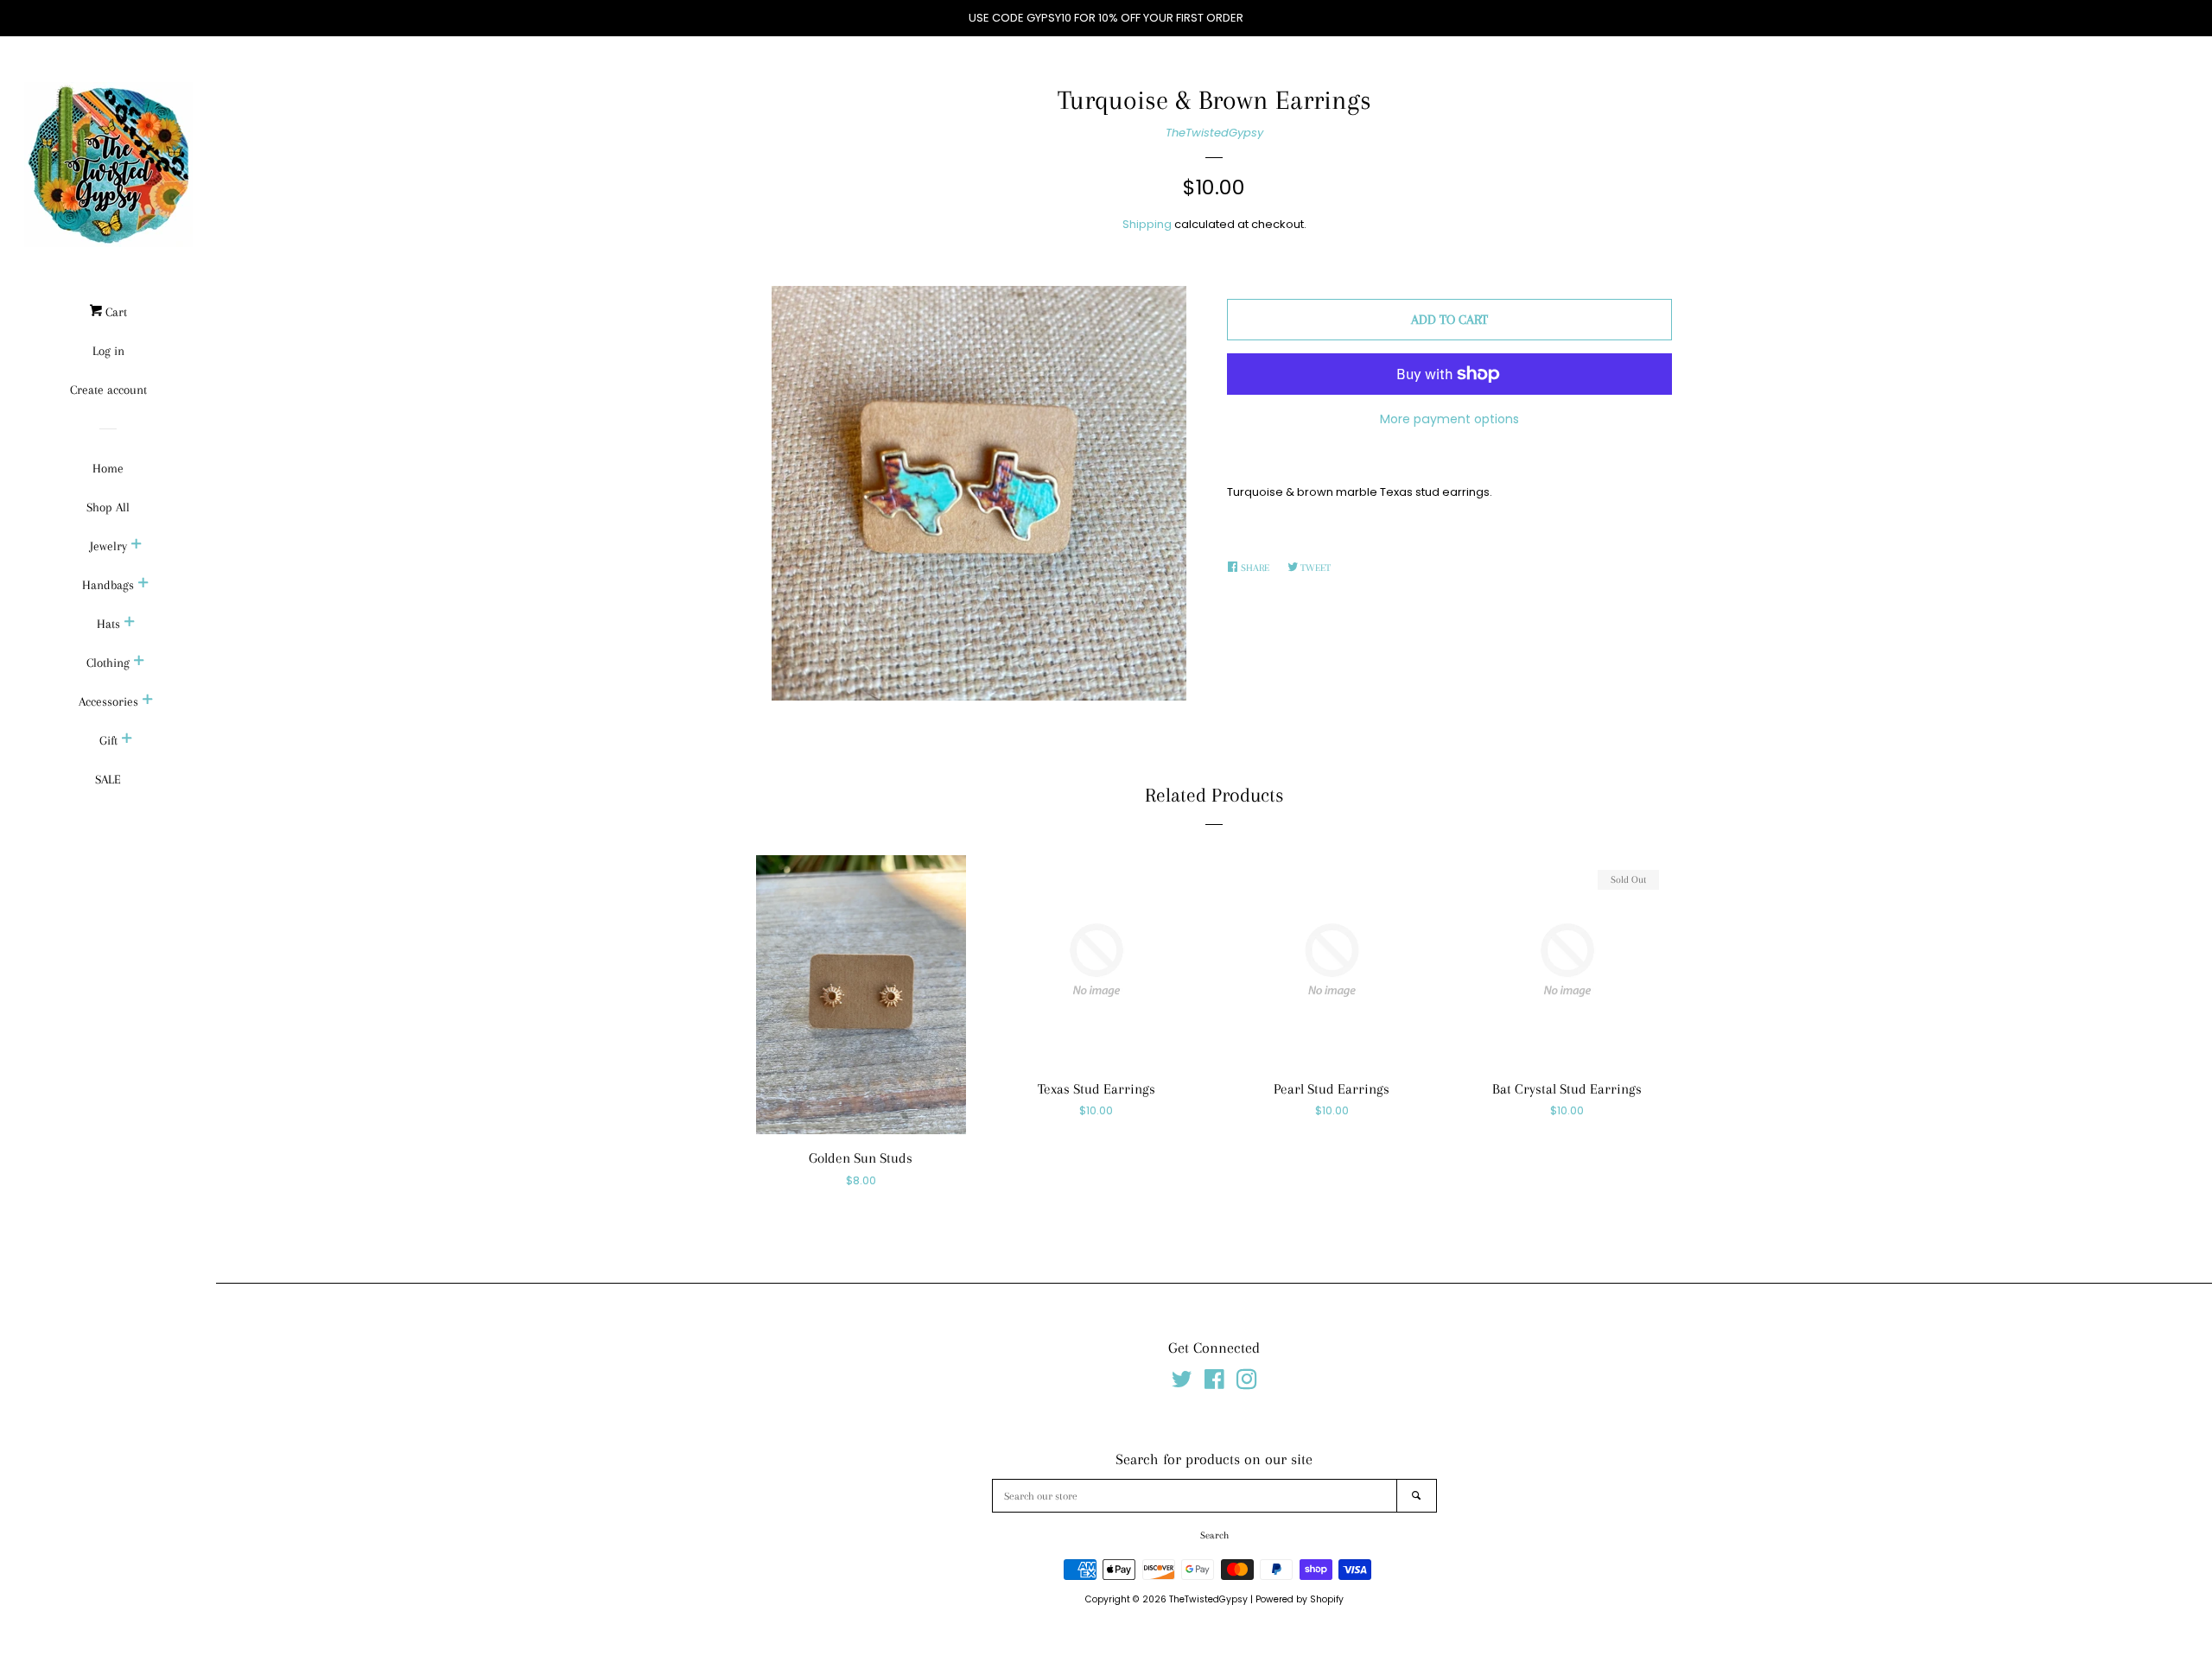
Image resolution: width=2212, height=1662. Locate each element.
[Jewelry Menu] (137, 546)
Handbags (108, 585)
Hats (108, 624)
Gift (108, 740)
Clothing (108, 663)
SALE (108, 779)
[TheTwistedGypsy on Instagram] (1247, 1383)
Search (1214, 1535)
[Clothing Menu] (139, 663)
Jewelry (108, 546)
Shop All (108, 507)
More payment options (1449, 419)
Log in (108, 351)
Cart (114, 312)
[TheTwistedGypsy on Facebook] (1214, 1383)
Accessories (108, 701)
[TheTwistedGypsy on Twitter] (1182, 1383)
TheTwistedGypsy (1214, 133)
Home (108, 468)
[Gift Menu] (127, 740)
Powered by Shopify (1300, 1599)
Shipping (1147, 224)
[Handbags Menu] (143, 585)
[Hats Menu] (130, 624)
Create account (108, 390)
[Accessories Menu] (148, 701)
